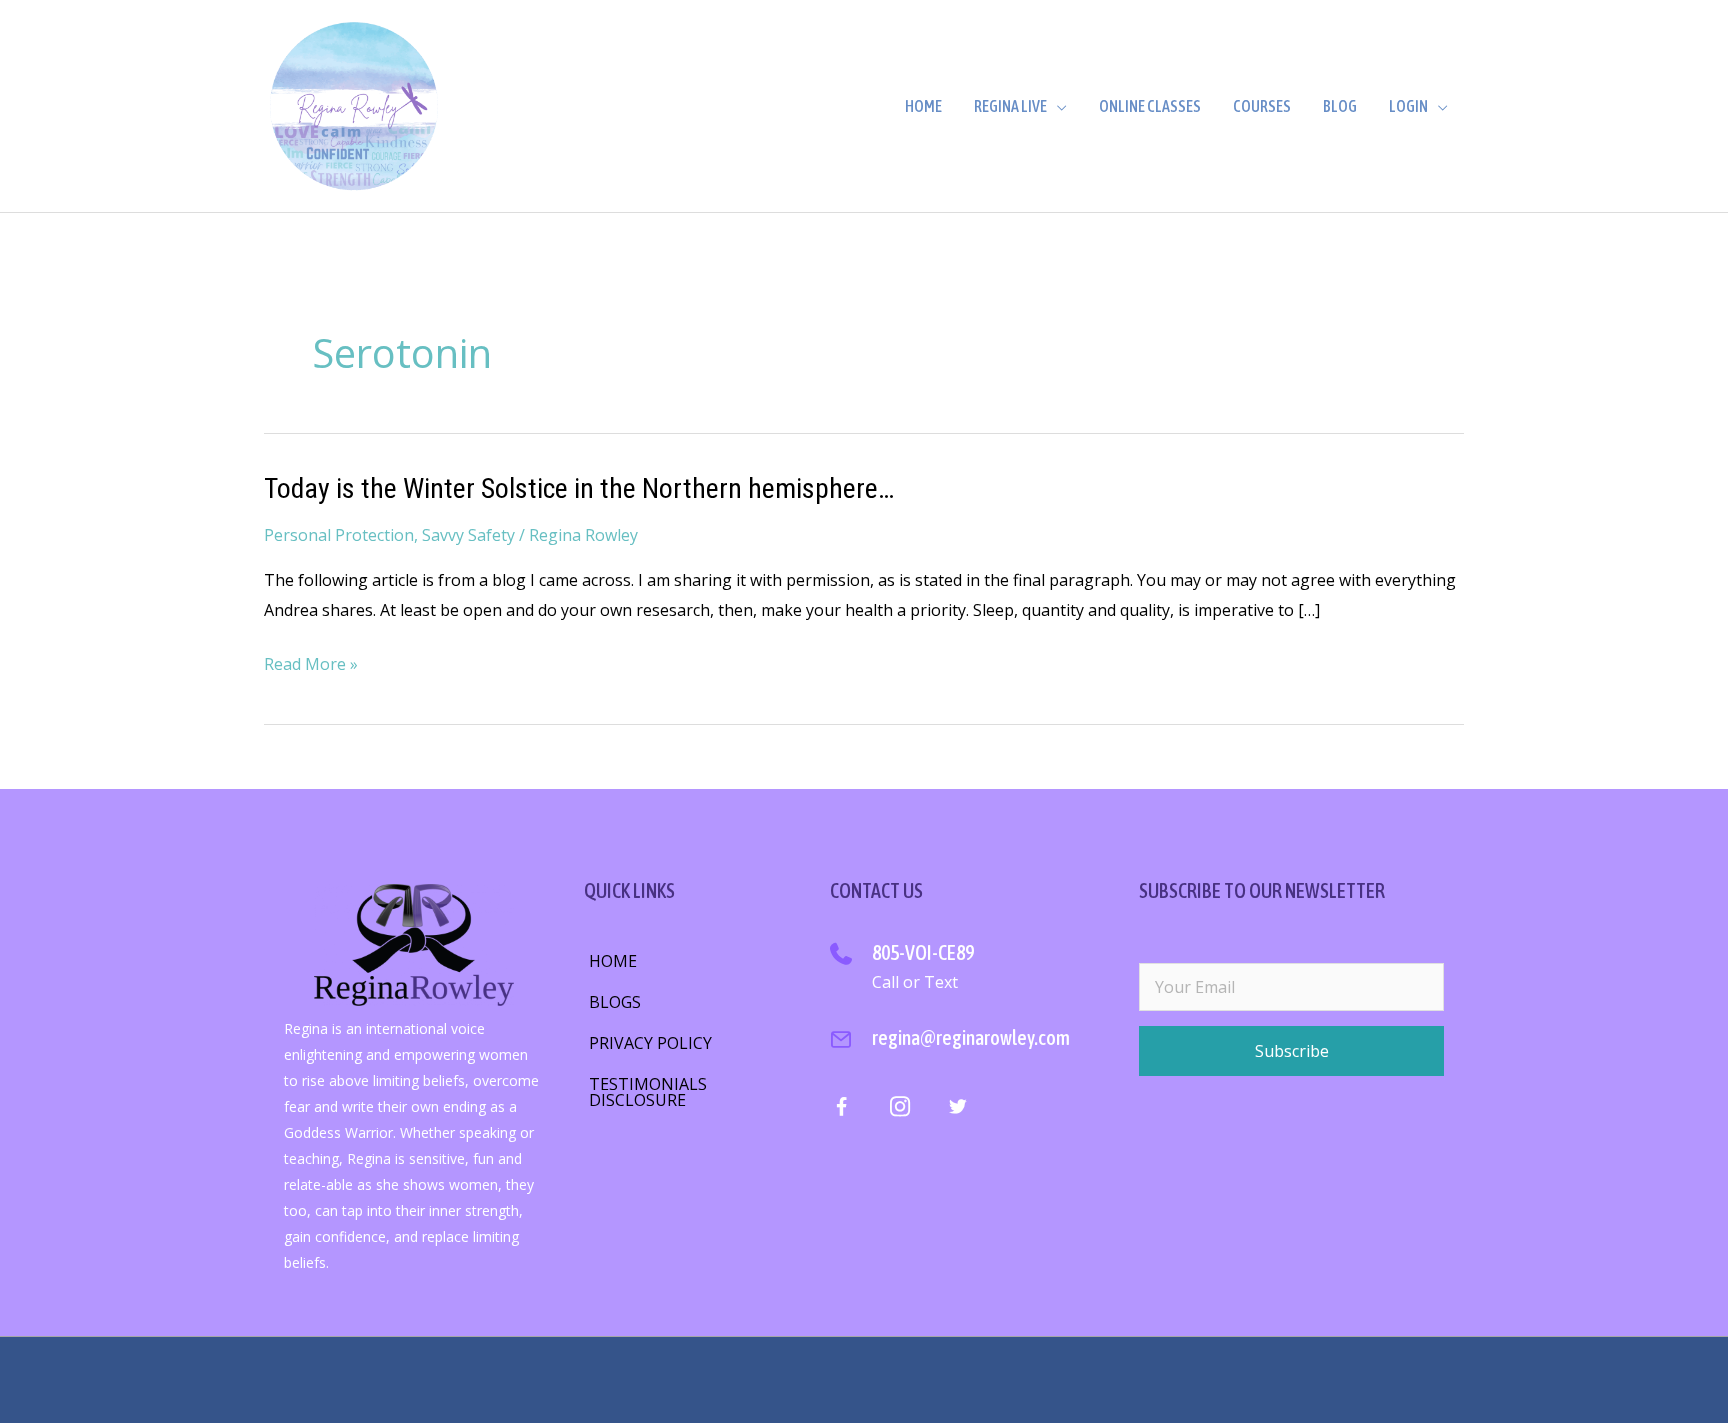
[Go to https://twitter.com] (957, 1110)
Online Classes (1150, 106)
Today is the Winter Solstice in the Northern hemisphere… (579, 488)
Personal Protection (339, 535)
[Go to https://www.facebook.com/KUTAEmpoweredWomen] (841, 1111)
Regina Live (1010, 106)
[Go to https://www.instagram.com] (899, 1110)
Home (923, 106)
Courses (1262, 106)
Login (1408, 106)
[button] (1291, 1051)
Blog (1340, 106)
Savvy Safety (468, 535)
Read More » (311, 666)
